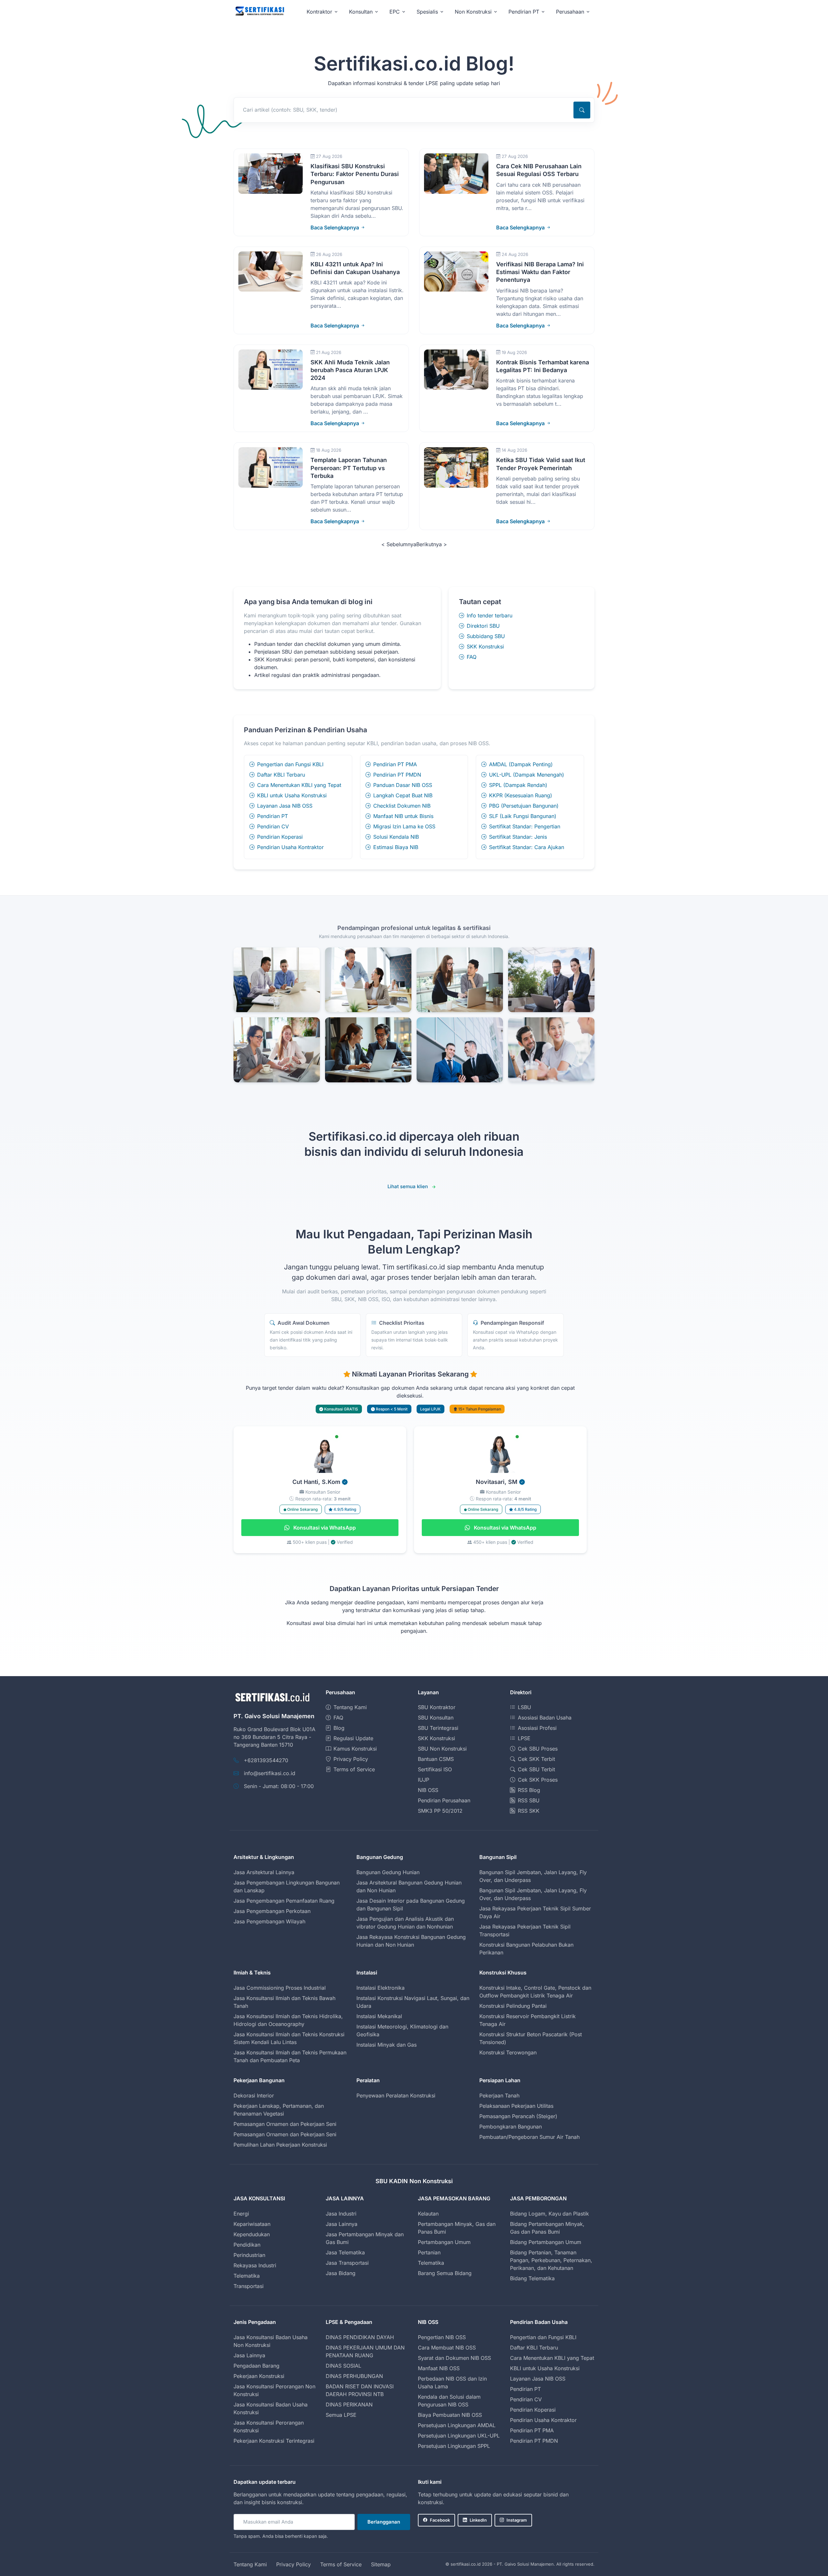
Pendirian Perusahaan (444, 1800)
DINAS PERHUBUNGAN (354, 2376)
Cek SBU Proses (538, 1749)
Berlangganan (384, 2522)
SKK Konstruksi (485, 647)
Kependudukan (252, 2234)
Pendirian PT (272, 816)
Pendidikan (247, 2245)
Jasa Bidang (341, 2273)
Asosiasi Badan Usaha (545, 1718)
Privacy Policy (351, 1759)
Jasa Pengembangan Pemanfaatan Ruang (284, 1901)
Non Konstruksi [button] (473, 12)
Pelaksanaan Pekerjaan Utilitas (516, 2106)
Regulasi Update (353, 1738)
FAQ (472, 657)
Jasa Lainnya (342, 2224)
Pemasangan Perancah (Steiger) (518, 2116)
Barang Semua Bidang (445, 2273)
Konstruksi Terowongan (508, 2052)
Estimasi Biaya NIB (396, 847)
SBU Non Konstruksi (442, 1749)
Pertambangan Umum (444, 2242)
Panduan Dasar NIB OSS (403, 785)
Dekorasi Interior (254, 2095)
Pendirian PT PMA (395, 764)
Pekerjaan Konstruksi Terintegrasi (274, 2441)
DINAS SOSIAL (343, 2366)
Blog (339, 1728)
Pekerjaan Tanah (499, 2095)
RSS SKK (529, 1811)
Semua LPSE (341, 2415)
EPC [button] (395, 12)
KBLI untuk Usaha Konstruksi (292, 795)
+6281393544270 (266, 1760)
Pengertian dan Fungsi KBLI (290, 764)
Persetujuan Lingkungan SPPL (454, 2446)
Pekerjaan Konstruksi (259, 2376)
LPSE (524, 1738)
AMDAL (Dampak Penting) (521, 764)
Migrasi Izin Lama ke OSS (404, 826)
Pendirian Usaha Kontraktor (290, 847)
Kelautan (428, 2214)
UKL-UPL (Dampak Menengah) (527, 775)
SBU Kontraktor (437, 1707)
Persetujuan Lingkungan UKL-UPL (459, 2436)
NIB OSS (428, 1790)
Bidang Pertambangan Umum (546, 2242)
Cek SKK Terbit (536, 1759)
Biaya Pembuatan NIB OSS (450, 2415)
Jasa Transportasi (347, 2263)
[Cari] (582, 110)
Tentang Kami (350, 1707)
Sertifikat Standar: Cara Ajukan (527, 847)
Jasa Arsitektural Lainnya (264, 1872)
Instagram (517, 2520)
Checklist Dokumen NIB (402, 806)
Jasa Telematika (345, 2252)
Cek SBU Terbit (536, 1769)
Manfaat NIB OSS (439, 2368)
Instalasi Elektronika (381, 1988)
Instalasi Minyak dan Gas (387, 2045)
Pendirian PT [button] (524, 12)
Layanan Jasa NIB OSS (285, 806)
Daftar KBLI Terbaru (281, 775)
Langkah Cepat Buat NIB (403, 795)
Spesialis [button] (427, 12)
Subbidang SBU (486, 636)
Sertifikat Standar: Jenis (518, 837)
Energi (241, 2214)
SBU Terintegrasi (438, 1728)
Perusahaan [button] (570, 12)
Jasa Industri (341, 2214)
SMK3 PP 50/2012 (440, 1811)
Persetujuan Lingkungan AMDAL (457, 2425)
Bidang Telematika (532, 2278)
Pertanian (429, 2252)
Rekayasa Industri (255, 2265)
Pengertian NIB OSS (442, 2337)
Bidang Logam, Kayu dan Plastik (550, 2214)
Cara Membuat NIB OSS (447, 2348)
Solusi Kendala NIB (396, 837)
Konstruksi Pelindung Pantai (513, 2006)
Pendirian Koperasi (280, 837)
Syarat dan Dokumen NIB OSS (454, 2358)
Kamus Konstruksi (355, 1749)
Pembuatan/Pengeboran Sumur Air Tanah (529, 2137)
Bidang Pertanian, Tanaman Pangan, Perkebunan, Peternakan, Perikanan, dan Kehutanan (551, 2260)
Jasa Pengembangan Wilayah (269, 1921)
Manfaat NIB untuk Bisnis (403, 816)
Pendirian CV (273, 826)
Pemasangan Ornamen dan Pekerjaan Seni (285, 2124)
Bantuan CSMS (436, 1759)
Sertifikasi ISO (435, 1769)
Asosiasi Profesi (537, 1728)
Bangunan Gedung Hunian (388, 1872)
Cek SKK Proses (538, 1780)
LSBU (524, 1707)
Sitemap (381, 2564)
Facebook (440, 2520)
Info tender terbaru (490, 615)
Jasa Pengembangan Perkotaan (272, 1911)
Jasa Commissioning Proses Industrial (280, 1988)
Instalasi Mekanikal (379, 2016)
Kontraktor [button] (319, 12)
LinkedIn (478, 2520)
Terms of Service (354, 1769)
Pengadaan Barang (256, 2366)
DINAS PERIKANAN (349, 2405)
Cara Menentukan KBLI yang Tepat (299, 785)
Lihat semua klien (408, 1186)
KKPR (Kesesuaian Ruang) (521, 795)
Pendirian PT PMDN (397, 775)
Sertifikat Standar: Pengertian (525, 826)
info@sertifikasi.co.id (270, 1773)
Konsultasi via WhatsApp (324, 1528)
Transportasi (249, 2286)
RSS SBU (529, 1800)
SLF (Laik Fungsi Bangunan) (523, 816)
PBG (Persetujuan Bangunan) (524, 806)
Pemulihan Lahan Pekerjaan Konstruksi (280, 2145)
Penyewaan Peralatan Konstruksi (396, 2095)
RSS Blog (529, 1790)
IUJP (424, 1780)
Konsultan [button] (361, 12)
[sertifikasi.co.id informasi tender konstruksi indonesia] (259, 11)
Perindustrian (249, 2255)
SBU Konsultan (436, 1718)
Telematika (247, 2276)
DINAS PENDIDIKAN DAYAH (360, 2337)
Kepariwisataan (252, 2224)
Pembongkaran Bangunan (511, 2127)
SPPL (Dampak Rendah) (518, 785)
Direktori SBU (483, 626)
